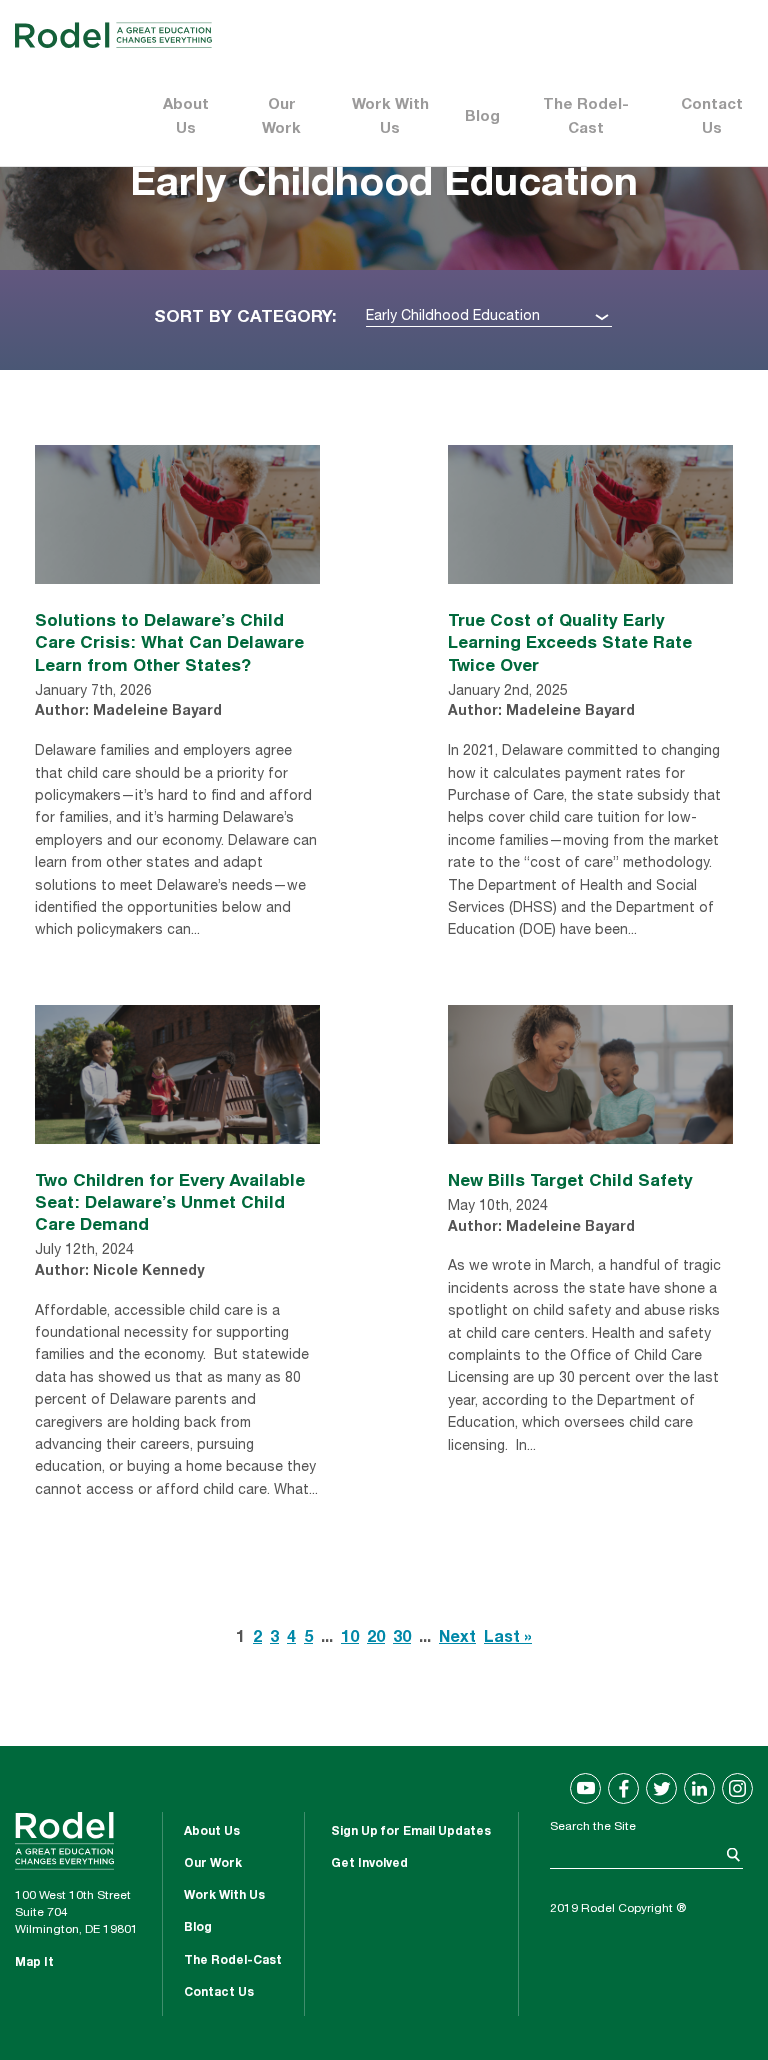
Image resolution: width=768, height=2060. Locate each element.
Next (457, 1639)
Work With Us (390, 117)
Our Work (281, 117)
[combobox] (489, 318)
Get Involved (369, 1864)
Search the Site (593, 1827)
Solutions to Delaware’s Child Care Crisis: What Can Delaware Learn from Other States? (169, 641)
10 (350, 1639)
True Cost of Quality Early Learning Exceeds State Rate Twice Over (570, 641)
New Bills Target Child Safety (570, 1179)
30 (402, 1639)
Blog (482, 117)
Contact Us (712, 117)
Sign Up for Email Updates (411, 1832)
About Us (186, 117)
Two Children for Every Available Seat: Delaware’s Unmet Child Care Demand (170, 1201)
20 (376, 1639)
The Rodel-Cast (586, 117)
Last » (508, 1639)
